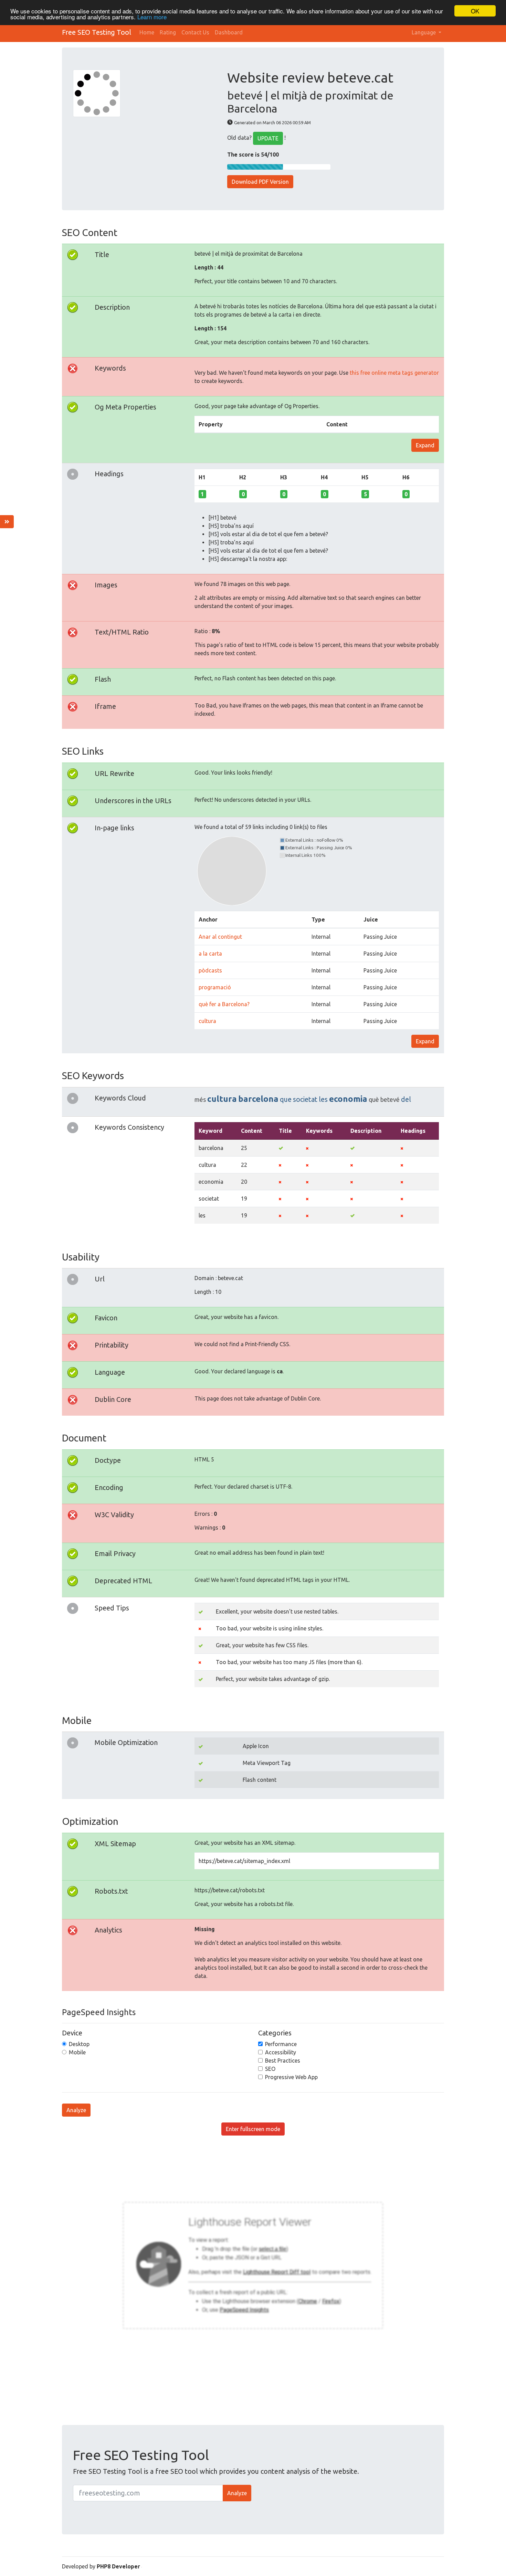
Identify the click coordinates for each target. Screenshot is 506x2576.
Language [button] (424, 32)
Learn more (152, 17)
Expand (425, 445)
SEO (270, 2069)
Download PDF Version (260, 182)
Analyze (76, 2110)
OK (475, 11)
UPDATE (268, 138)
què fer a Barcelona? (224, 1004)
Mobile (77, 2052)
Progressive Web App (291, 2077)
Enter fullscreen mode (253, 2129)
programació (215, 987)
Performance (281, 2044)
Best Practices (283, 2061)
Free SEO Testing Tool (97, 32)
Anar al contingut (220, 937)
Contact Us (195, 32)
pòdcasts (210, 970)
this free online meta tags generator (394, 373)
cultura (207, 1021)
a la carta (210, 954)
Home (147, 32)
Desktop (79, 2044)
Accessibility (281, 2052)
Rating (168, 32)
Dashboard (229, 32)
